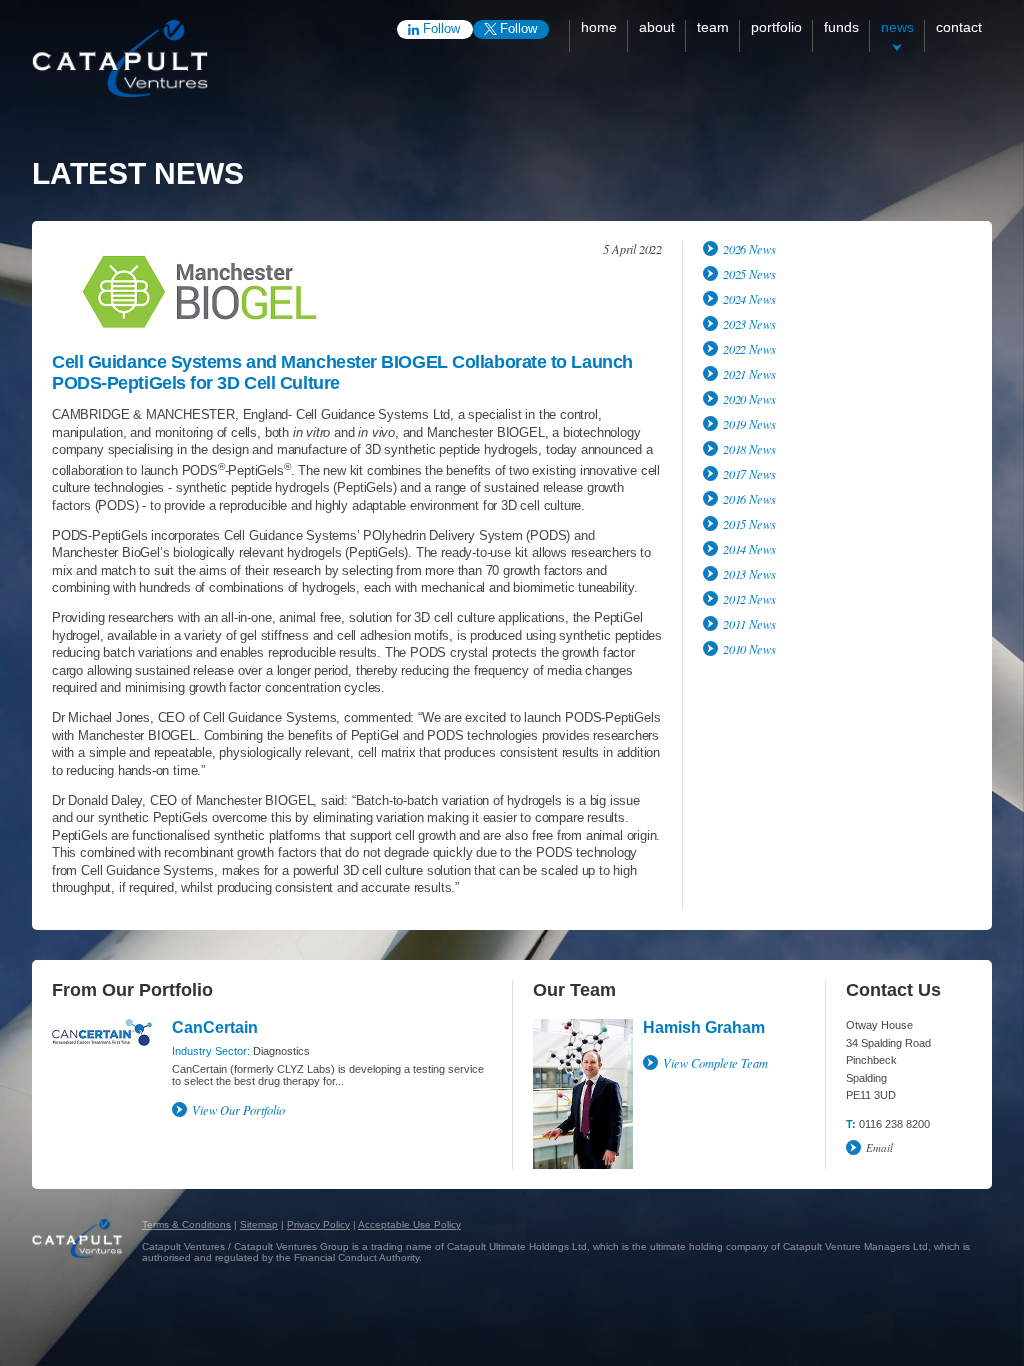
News (897, 27)
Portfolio (776, 27)
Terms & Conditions (186, 1224)
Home (599, 27)
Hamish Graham (704, 1027)
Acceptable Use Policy (409, 1224)
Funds (841, 27)
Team (713, 27)
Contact (959, 27)
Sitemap (259, 1224)
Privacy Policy (318, 1224)
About (657, 27)
